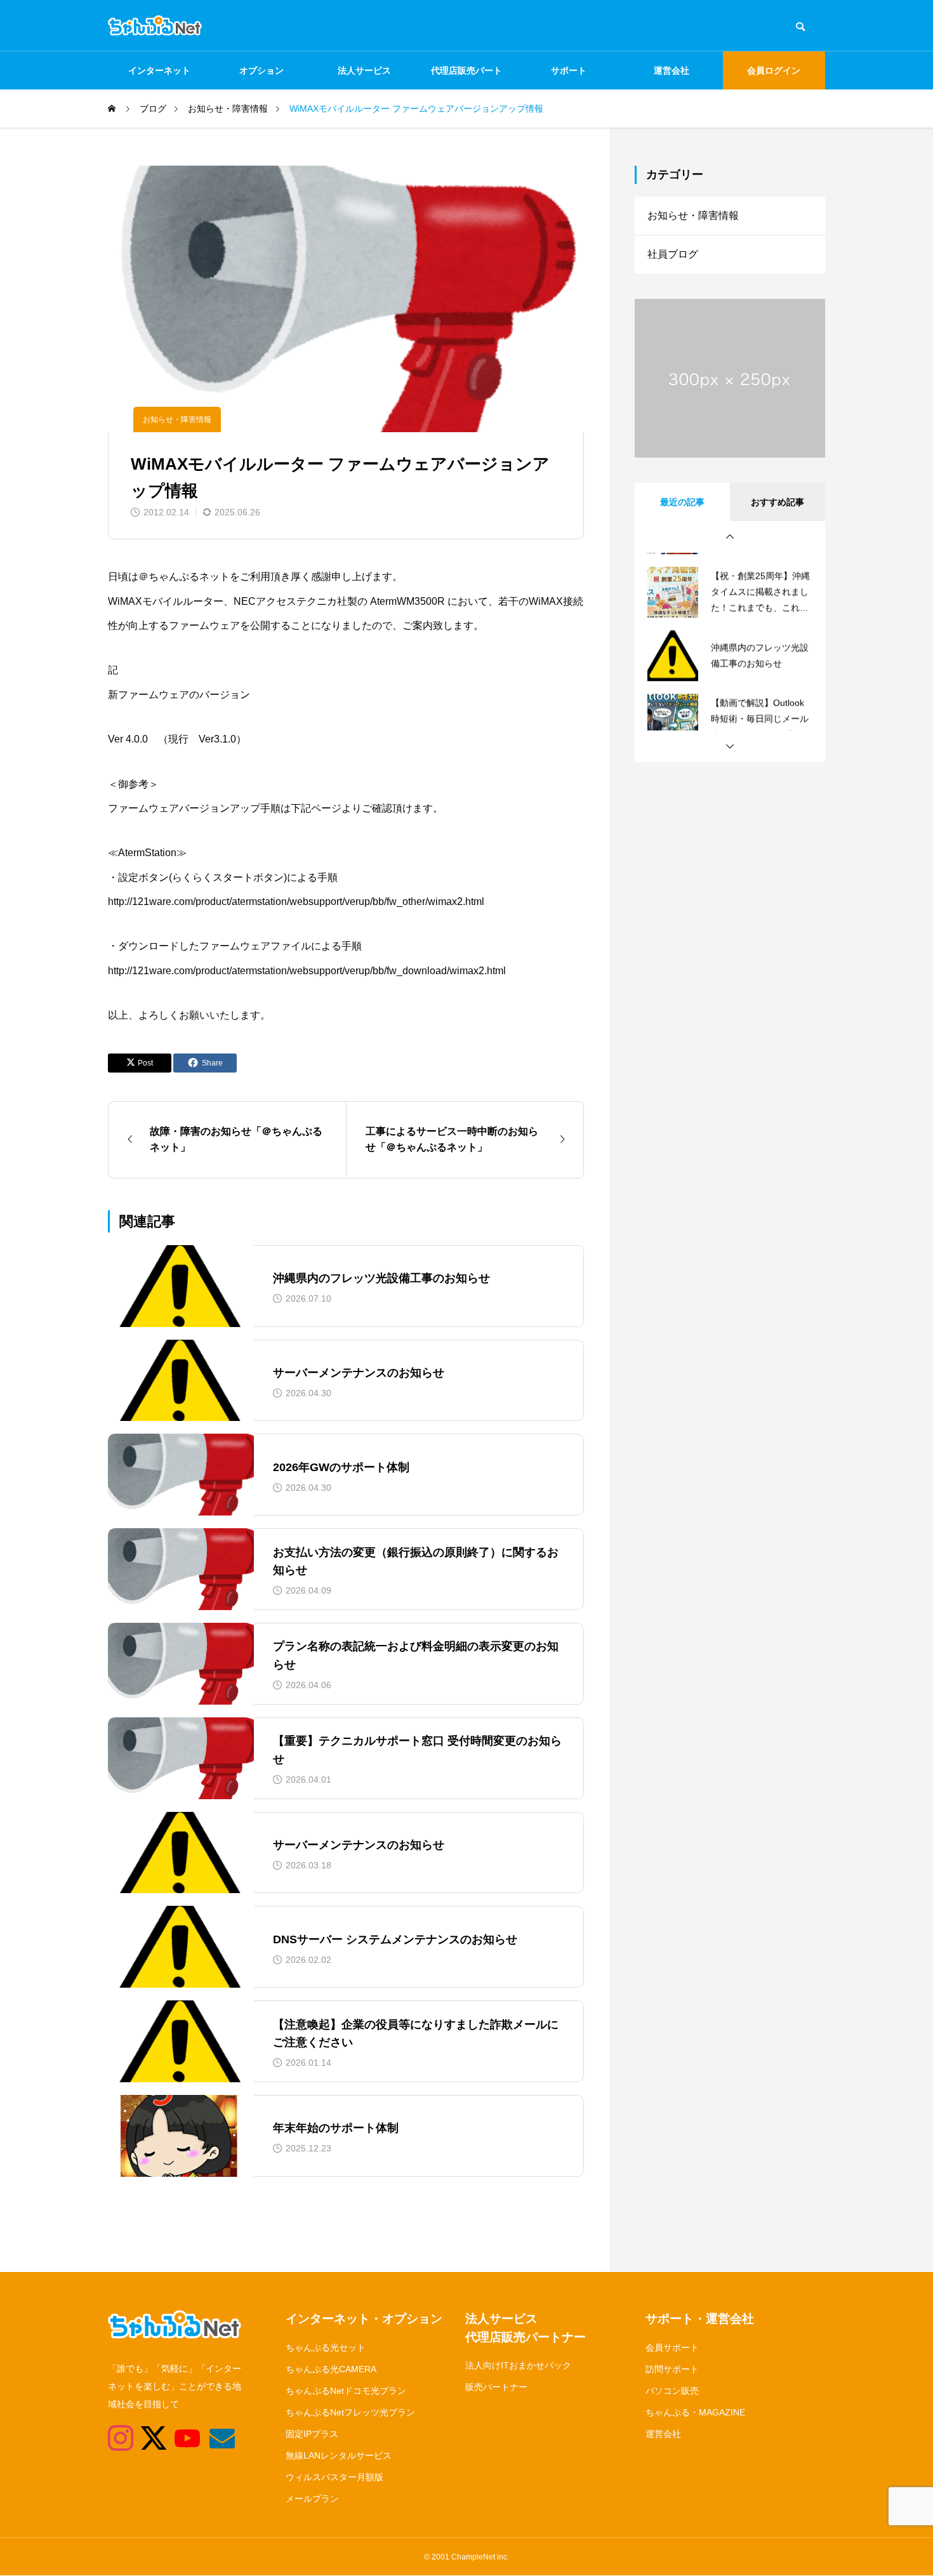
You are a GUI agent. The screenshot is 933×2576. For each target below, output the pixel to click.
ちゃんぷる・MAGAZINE (695, 2412)
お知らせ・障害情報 (177, 419)
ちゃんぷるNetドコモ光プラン (346, 2391)
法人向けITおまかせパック (518, 2365)
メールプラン (312, 2499)
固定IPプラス (312, 2434)
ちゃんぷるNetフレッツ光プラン (350, 2412)
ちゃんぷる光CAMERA (331, 2369)
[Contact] (214, 2438)
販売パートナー (496, 2387)
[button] (730, 537)
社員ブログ (673, 254)
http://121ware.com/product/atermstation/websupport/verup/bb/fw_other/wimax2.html (296, 902)
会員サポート (672, 2348)
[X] (146, 2438)
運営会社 (672, 70)
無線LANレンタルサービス (339, 2455)
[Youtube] (180, 2438)
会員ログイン (774, 70)
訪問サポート (672, 2369)
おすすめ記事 (777, 502)
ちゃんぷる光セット (326, 2348)
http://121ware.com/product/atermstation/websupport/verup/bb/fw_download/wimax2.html (307, 971)
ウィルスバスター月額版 (334, 2477)
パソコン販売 (672, 2391)
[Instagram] (113, 2438)
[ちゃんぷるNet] (155, 25)
